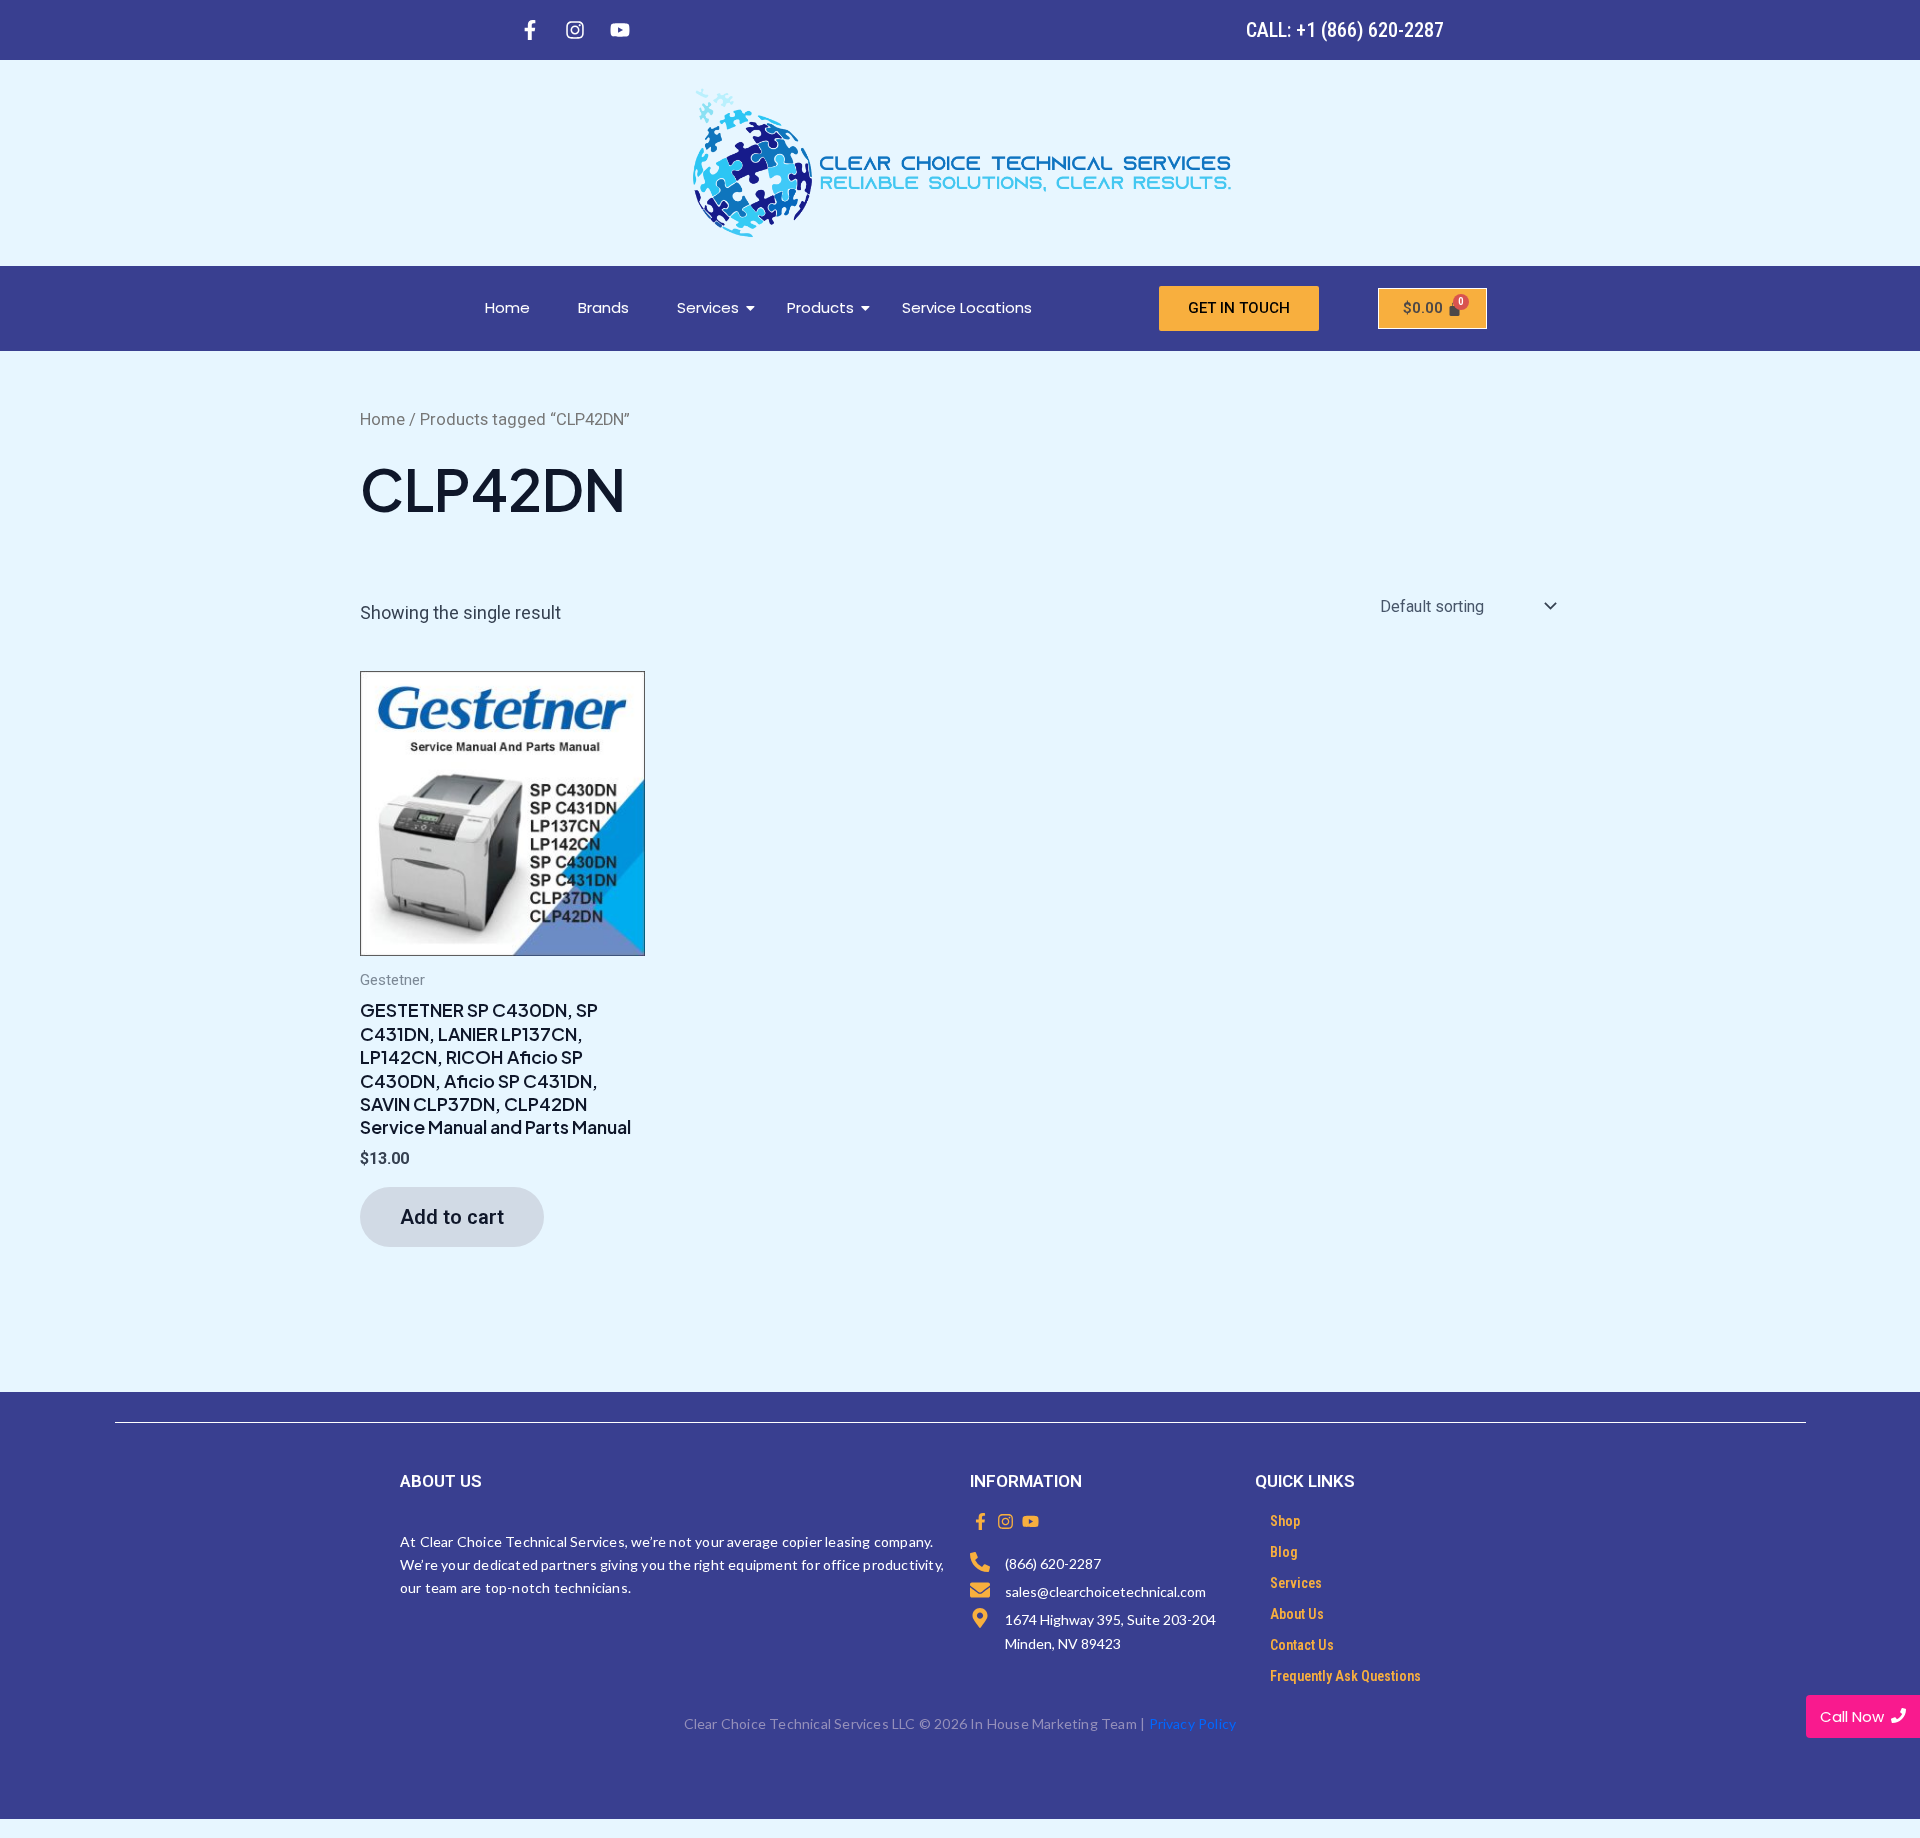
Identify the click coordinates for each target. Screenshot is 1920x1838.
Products (820, 307)
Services (708, 307)
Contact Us (1302, 1645)
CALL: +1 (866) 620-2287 (1345, 30)
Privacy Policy (1193, 1723)
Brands (603, 307)
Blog (1284, 1552)
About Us (1297, 1614)
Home (507, 307)
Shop (1285, 1521)
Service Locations (967, 307)
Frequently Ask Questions (1345, 1676)
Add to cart (452, 1217)
